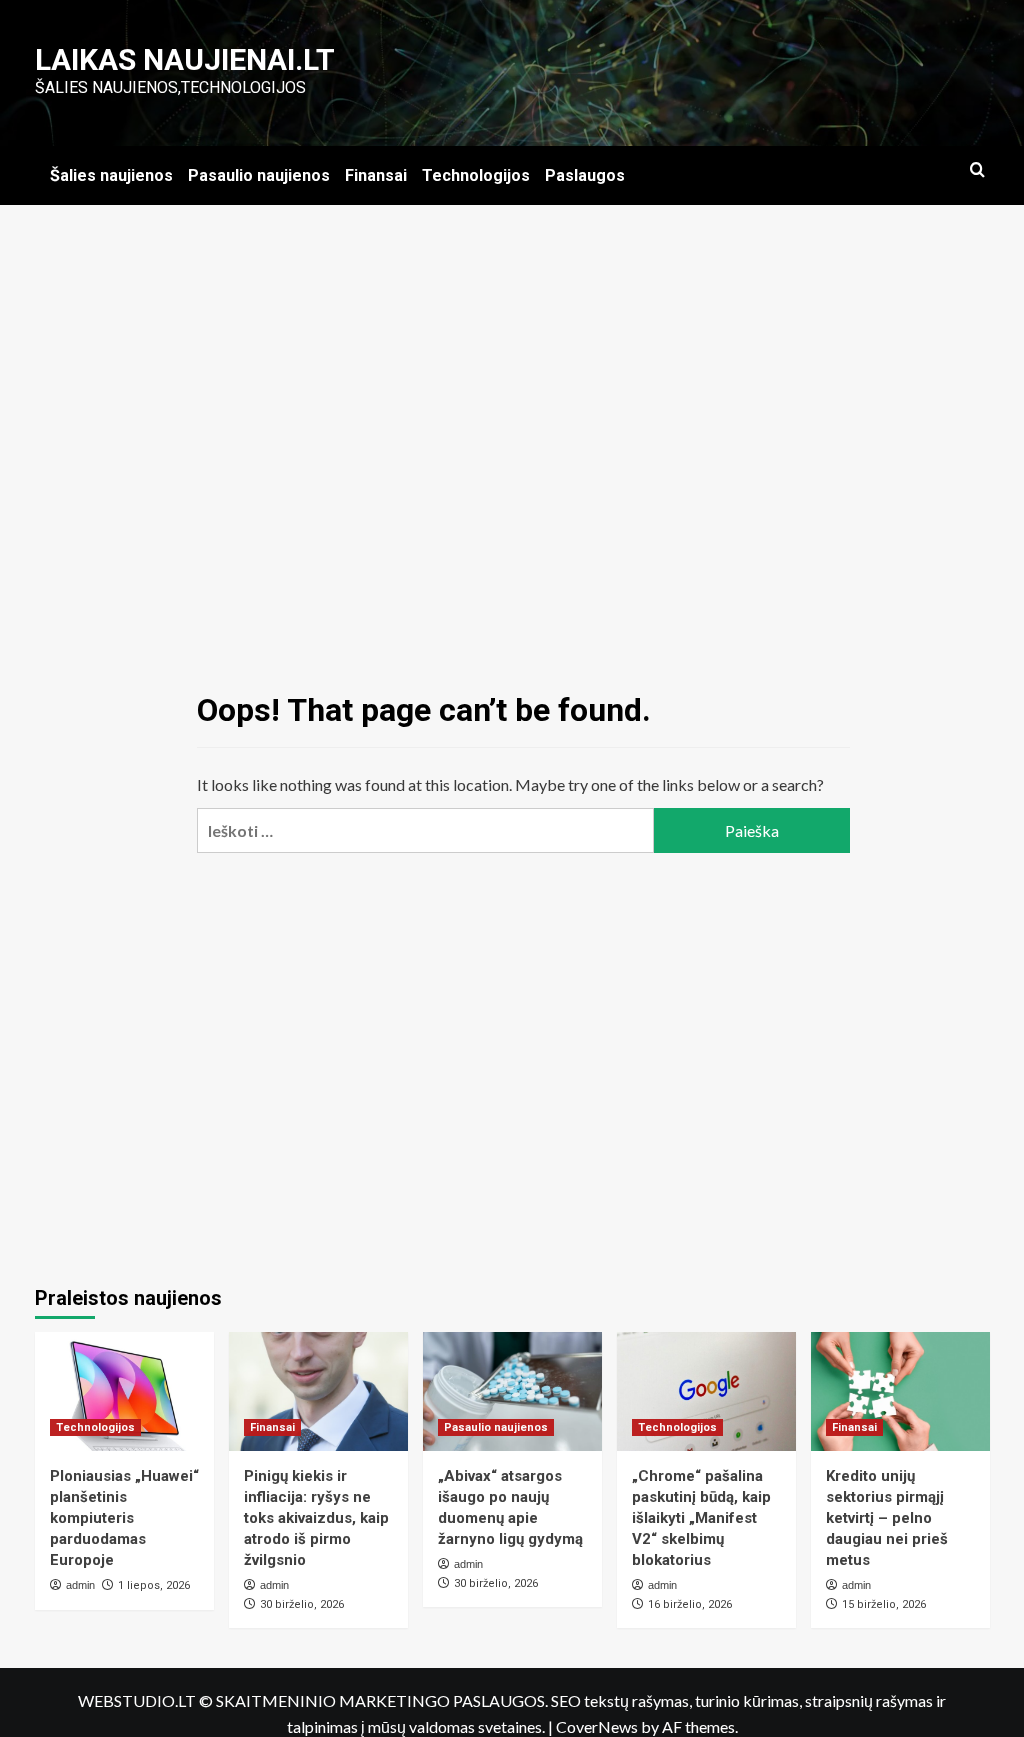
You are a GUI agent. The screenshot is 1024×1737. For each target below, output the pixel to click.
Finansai (376, 175)
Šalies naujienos (111, 175)
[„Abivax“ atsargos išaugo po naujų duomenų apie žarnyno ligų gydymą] (512, 1391)
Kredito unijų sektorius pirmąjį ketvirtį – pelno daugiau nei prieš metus (887, 1518)
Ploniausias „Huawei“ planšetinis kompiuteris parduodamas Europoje (124, 1518)
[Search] (977, 170)
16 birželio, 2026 (690, 1604)
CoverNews (597, 1726)
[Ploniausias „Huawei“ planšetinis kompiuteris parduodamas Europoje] (124, 1391)
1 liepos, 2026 (154, 1585)
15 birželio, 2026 (884, 1604)
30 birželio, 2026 (302, 1604)
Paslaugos (585, 175)
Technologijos (476, 175)
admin (80, 1585)
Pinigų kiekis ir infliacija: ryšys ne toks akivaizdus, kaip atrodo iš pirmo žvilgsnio (316, 1518)
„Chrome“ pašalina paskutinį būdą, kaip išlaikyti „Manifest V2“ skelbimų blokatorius (701, 1518)
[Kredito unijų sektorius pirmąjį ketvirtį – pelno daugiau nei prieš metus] (900, 1391)
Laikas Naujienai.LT (185, 59)
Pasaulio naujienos (259, 175)
